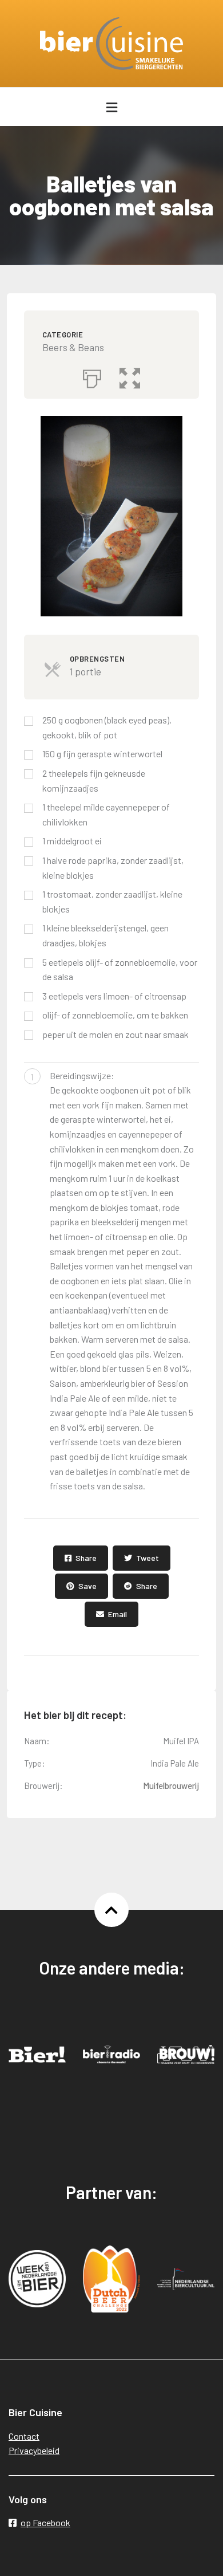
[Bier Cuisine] (112, 44)
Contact (24, 2436)
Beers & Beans (73, 347)
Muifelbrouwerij (171, 1785)
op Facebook (45, 2522)
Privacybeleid (34, 2450)
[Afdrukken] (92, 376)
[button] (130, 376)
